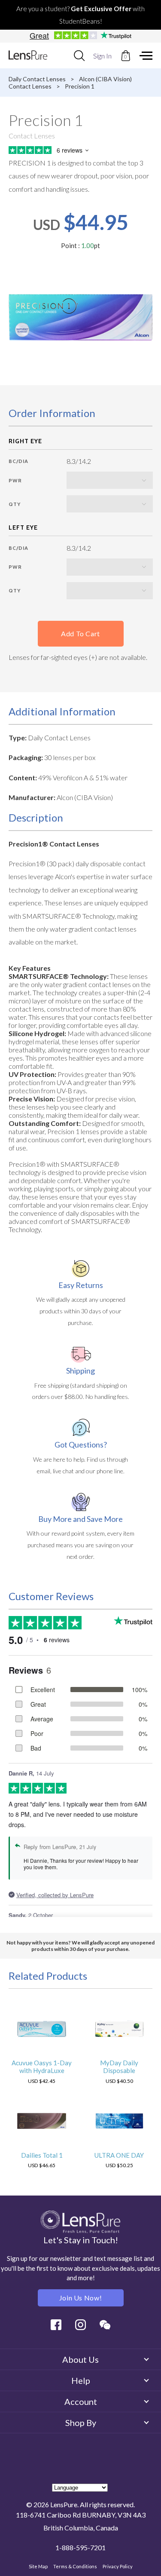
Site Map (38, 2566)
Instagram (80, 2325)
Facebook (56, 2325)
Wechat (105, 2325)
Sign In (102, 56)
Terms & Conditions (75, 2566)
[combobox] (79, 55)
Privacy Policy (118, 2566)
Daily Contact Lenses (37, 79)
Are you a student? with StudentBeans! (80, 15)
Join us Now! (81, 2298)
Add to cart (80, 633)
